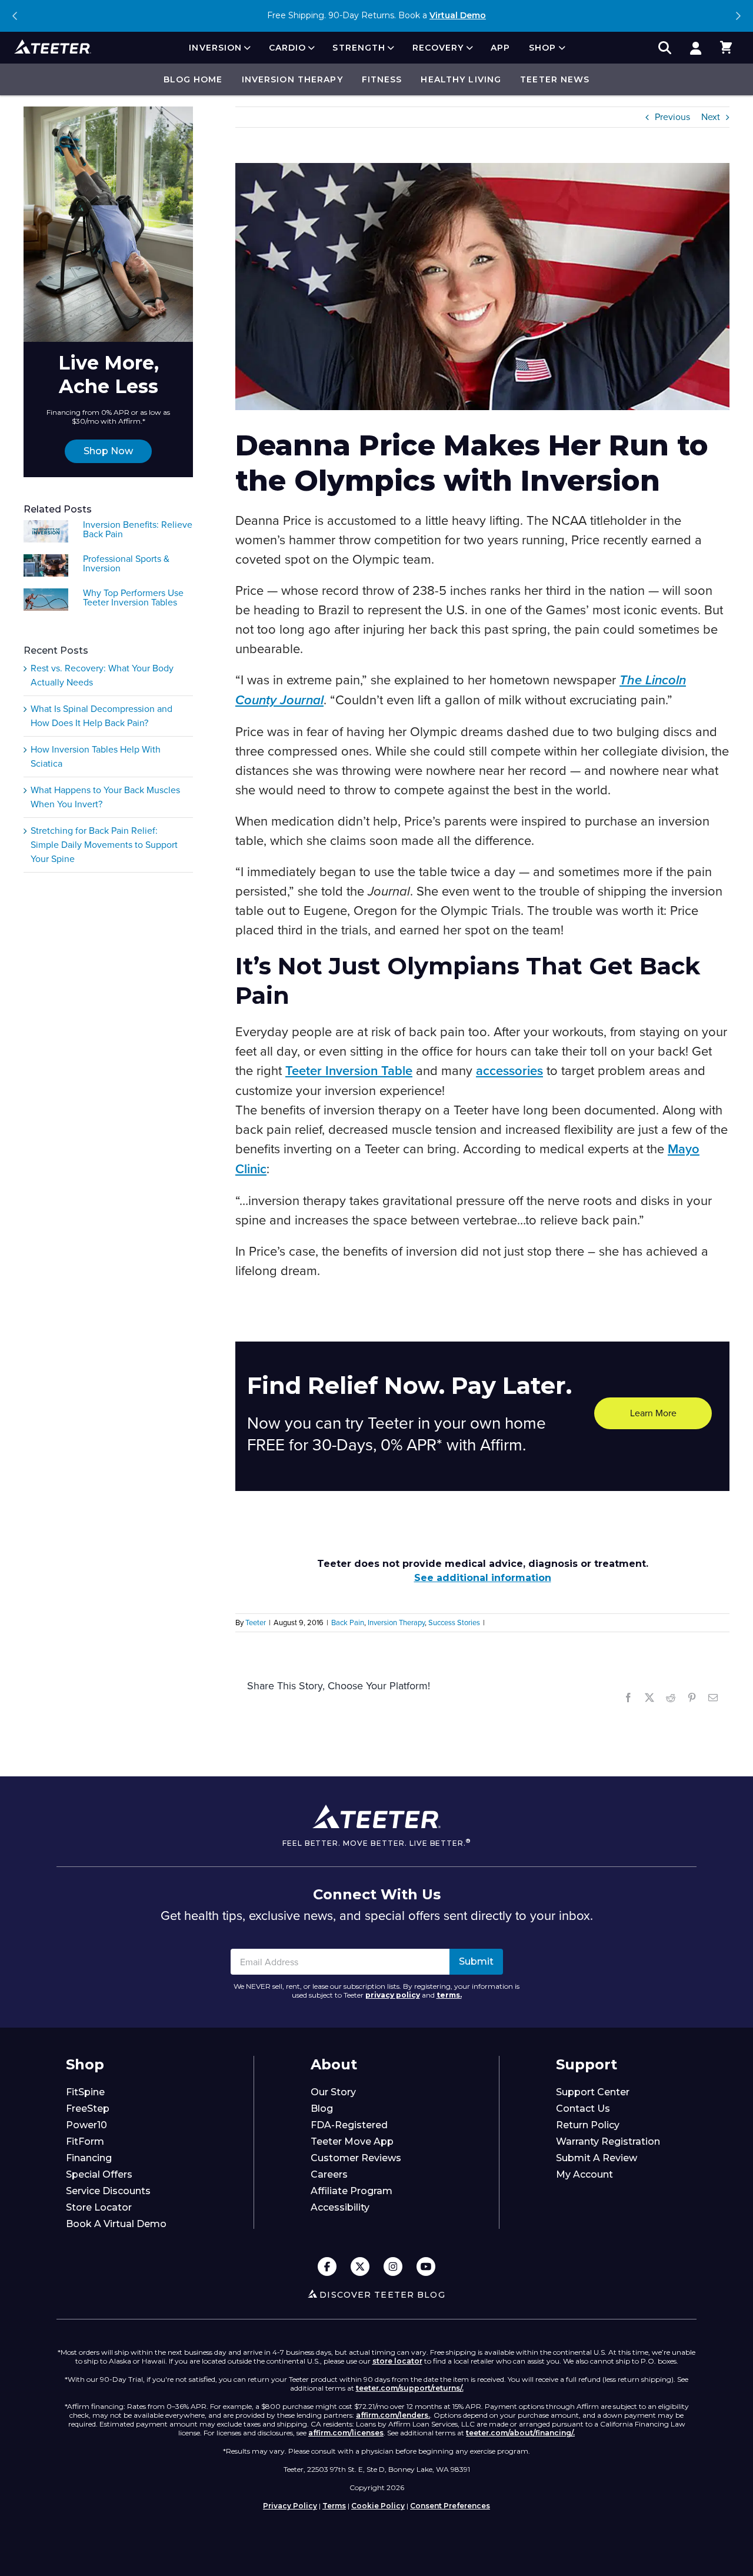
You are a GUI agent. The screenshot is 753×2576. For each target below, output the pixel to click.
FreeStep (88, 2109)
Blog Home (193, 79)
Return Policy (588, 2125)
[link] (695, 48)
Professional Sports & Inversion (126, 564)
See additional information (483, 1578)
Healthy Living (461, 79)
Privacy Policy (290, 2506)
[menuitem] (219, 48)
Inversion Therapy (292, 79)
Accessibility (340, 2207)
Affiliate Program (351, 2191)
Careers (329, 2174)
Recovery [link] (438, 48)
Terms (334, 2506)
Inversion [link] (215, 48)
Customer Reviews (356, 2158)
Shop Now (108, 451)
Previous (15, 16)
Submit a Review (597, 2158)
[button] (726, 48)
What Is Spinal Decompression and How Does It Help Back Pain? (101, 716)
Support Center (593, 2092)
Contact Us (583, 2109)
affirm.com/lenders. (393, 2415)
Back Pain (348, 1623)
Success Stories (454, 1623)
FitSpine (85, 2092)
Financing (89, 2158)
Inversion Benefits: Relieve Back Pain (138, 530)
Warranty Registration (608, 2141)
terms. (449, 1995)
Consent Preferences (450, 2506)
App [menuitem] (500, 48)
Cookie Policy (378, 2506)
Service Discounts (108, 2191)
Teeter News (555, 79)
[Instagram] (393, 2267)
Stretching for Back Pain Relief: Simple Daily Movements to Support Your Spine (104, 845)
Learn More (653, 1413)
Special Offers (99, 2174)
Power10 (86, 2125)
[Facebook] (327, 2267)
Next (738, 16)
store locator (397, 2361)
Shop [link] (542, 48)
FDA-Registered (349, 2125)
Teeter (256, 1623)
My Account (584, 2174)
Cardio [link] (288, 48)
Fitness (382, 79)
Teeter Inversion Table (349, 1071)
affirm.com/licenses (346, 2433)
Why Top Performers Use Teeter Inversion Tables (133, 598)
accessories (509, 1071)
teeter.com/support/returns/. (410, 2388)
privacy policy (393, 1995)
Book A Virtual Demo (116, 2224)
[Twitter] (360, 2267)
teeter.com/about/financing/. (520, 2433)
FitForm (85, 2141)
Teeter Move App (352, 2141)
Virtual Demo (458, 15)
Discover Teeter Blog (382, 2295)
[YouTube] (426, 2267)
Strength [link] (359, 48)
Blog (322, 2109)
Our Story (333, 2092)
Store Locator (99, 2207)
